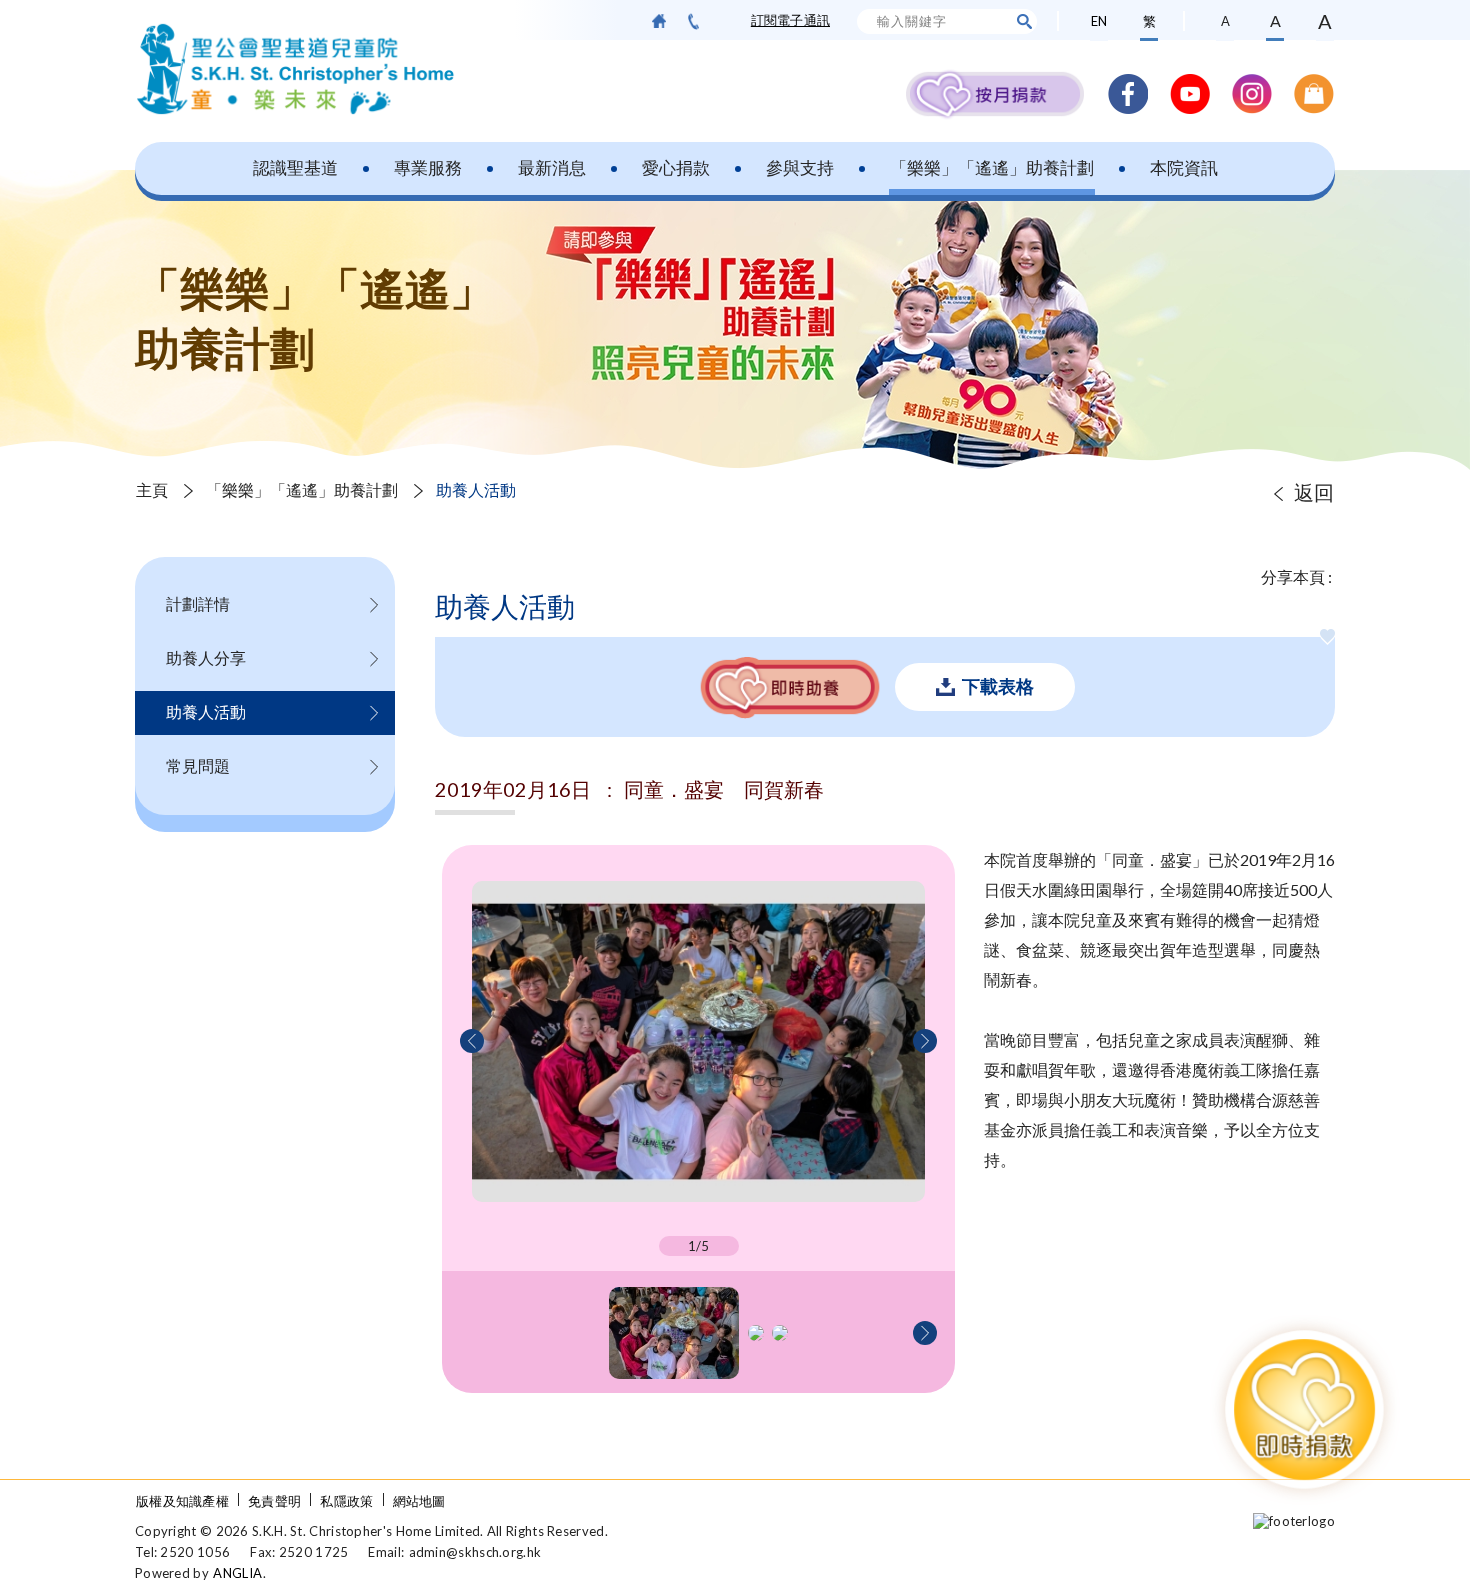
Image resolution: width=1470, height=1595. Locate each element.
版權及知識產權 (182, 1501)
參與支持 (800, 167)
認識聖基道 (295, 167)
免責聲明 (274, 1501)
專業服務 (428, 167)
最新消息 (552, 167)
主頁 (152, 489)
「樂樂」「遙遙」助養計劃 (992, 167)
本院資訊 (1184, 167)
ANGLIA (237, 1573)
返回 (1314, 492)
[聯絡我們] (693, 21)
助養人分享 (206, 657)
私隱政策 (346, 1501)
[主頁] (659, 21)
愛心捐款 (676, 167)
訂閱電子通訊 (790, 20)
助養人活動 (206, 711)
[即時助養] (790, 687)
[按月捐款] (995, 94)
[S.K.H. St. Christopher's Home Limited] (295, 69)
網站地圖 (419, 1501)
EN (1099, 21)
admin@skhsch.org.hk (475, 1552)
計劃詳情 (198, 603)
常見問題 (198, 765)
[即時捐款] (1304, 1409)
